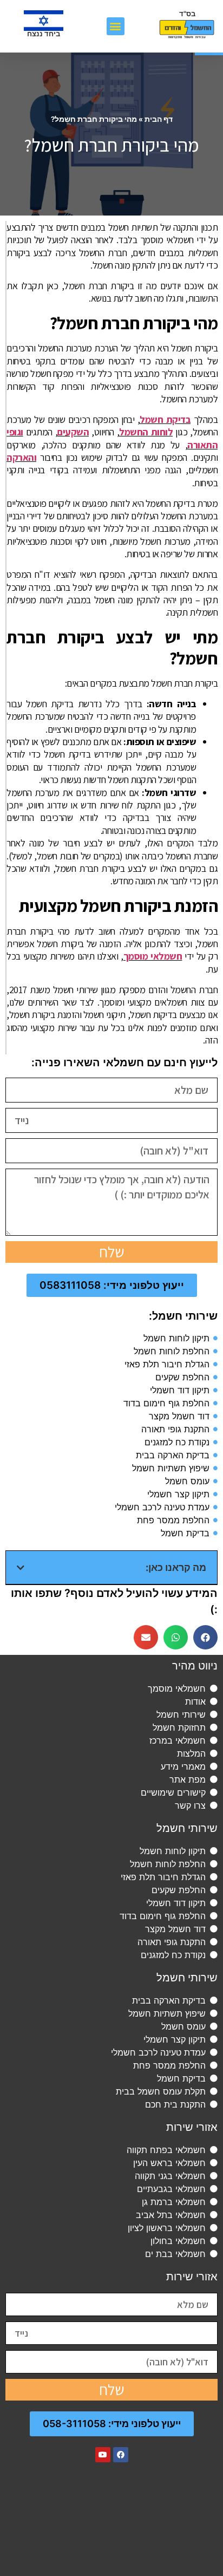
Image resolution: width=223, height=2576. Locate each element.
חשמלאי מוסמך (153, 956)
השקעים (73, 432)
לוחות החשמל (146, 432)
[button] (116, 26)
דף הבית (159, 119)
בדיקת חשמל (165, 419)
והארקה (21, 457)
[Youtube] (103, 2455)
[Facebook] (121, 2455)
